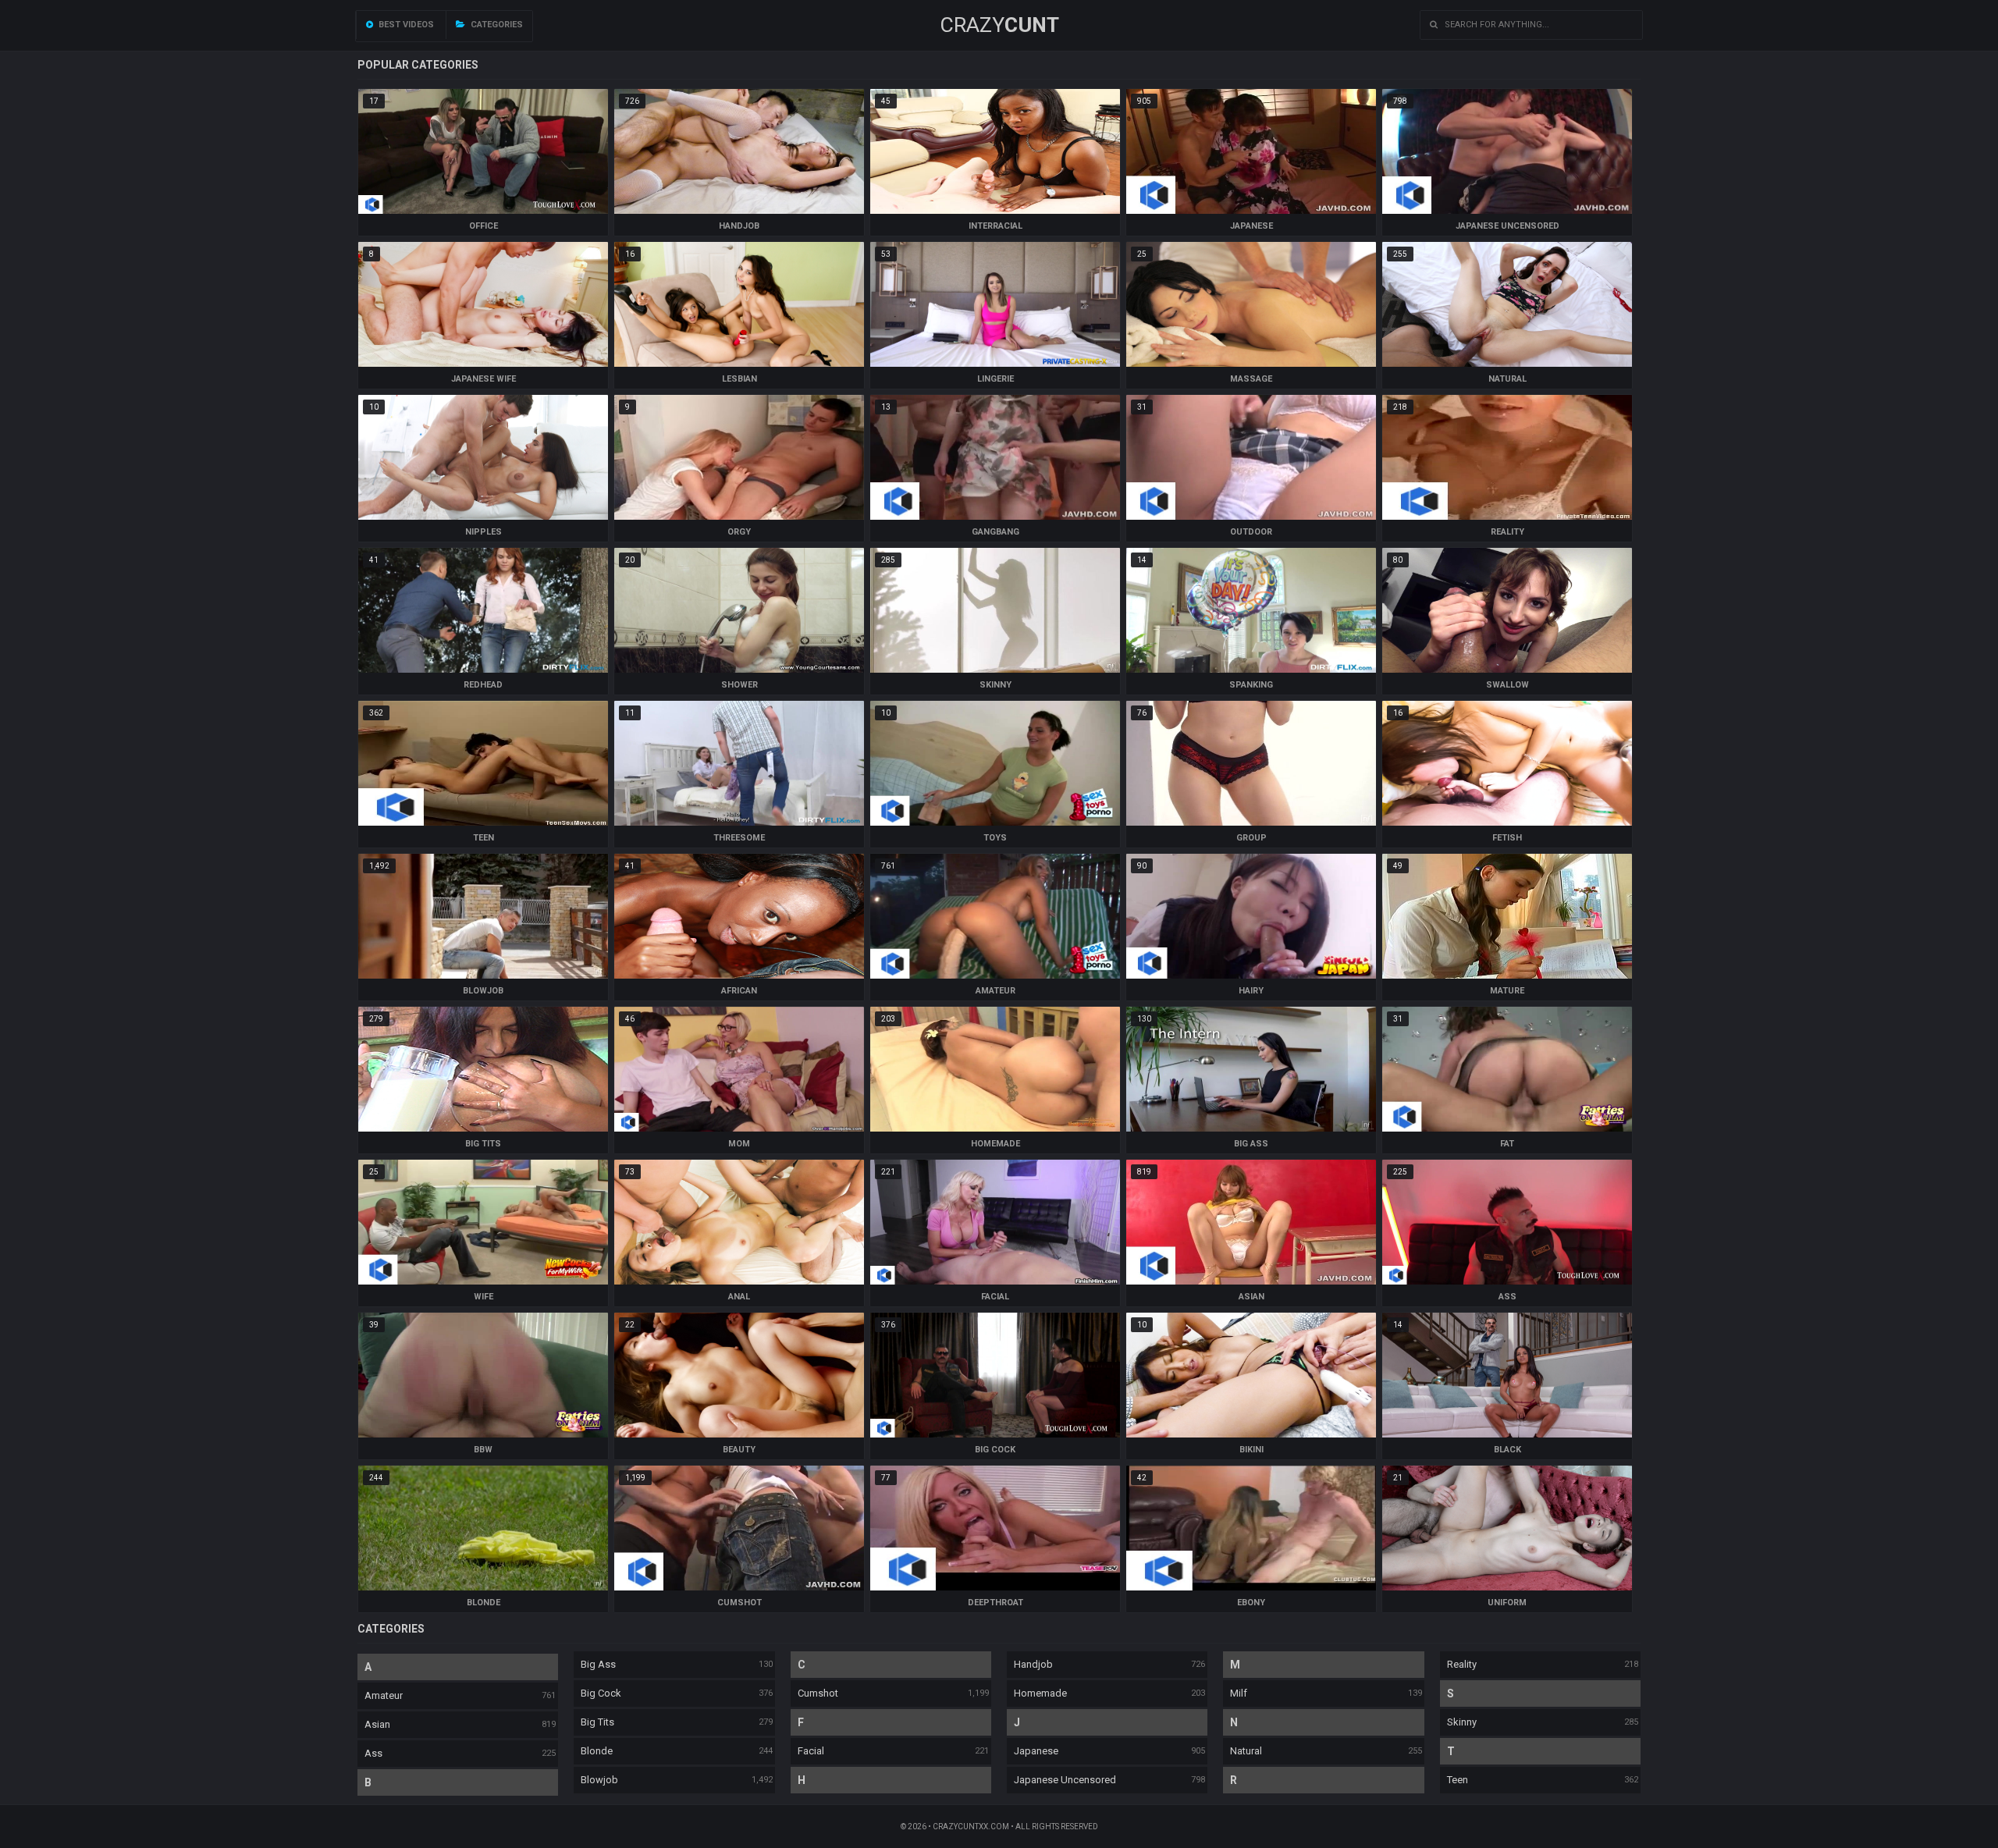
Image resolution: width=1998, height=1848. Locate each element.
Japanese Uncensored (1065, 1780)
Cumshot (818, 1693)
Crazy (999, 25)
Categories (496, 25)
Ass (373, 1753)
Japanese (1036, 1751)
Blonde (597, 1751)
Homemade (1040, 1693)
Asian (377, 1724)
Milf (1239, 1693)
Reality (1462, 1664)
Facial (811, 1751)
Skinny (1462, 1722)
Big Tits (597, 1722)
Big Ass (598, 1664)
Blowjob (599, 1780)
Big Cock (601, 1693)
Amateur (384, 1695)
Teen (1458, 1780)
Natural (1246, 1751)
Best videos (405, 25)
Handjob (1033, 1664)
